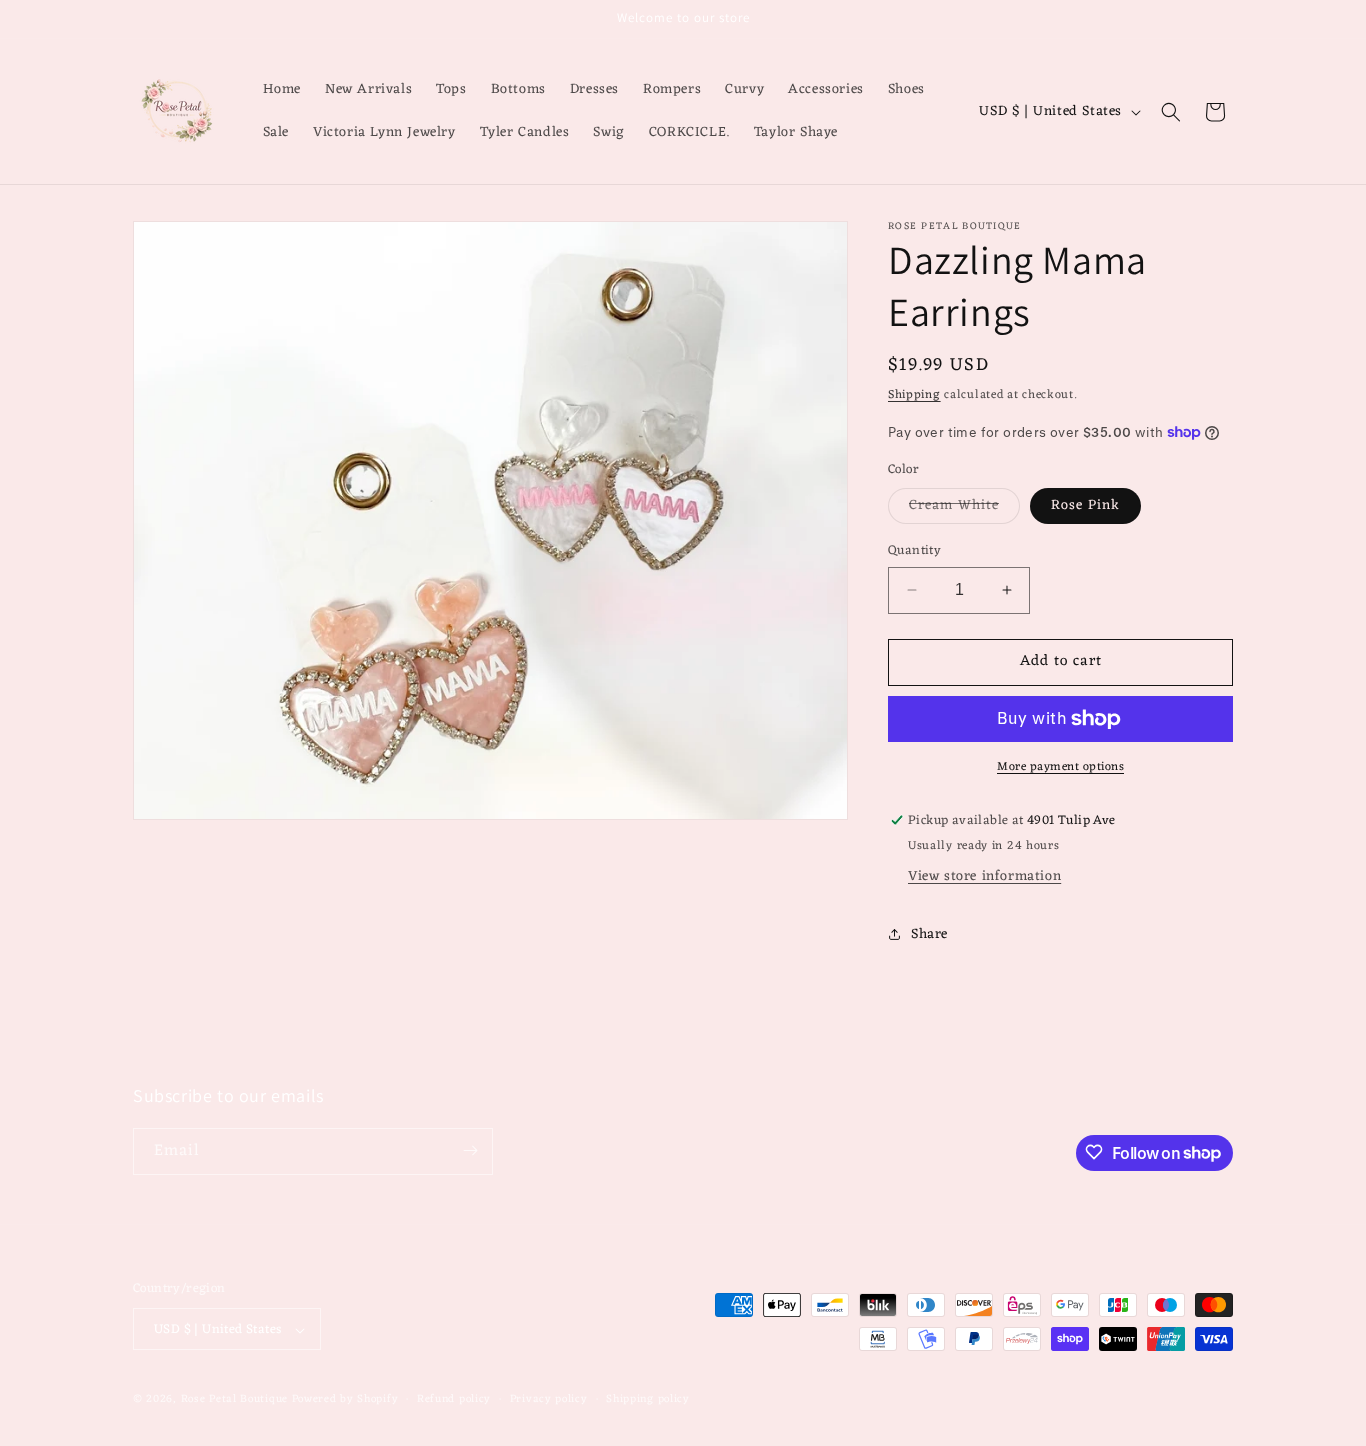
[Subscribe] (470, 1150)
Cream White (964, 508)
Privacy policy (549, 1399)
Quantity (914, 551)
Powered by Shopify (345, 1400)
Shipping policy (648, 1399)
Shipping (914, 395)
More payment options (1060, 767)
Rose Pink (1085, 505)
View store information (984, 876)
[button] (1171, 112)
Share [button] (929, 934)
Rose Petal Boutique (234, 1400)
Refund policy (454, 1399)
